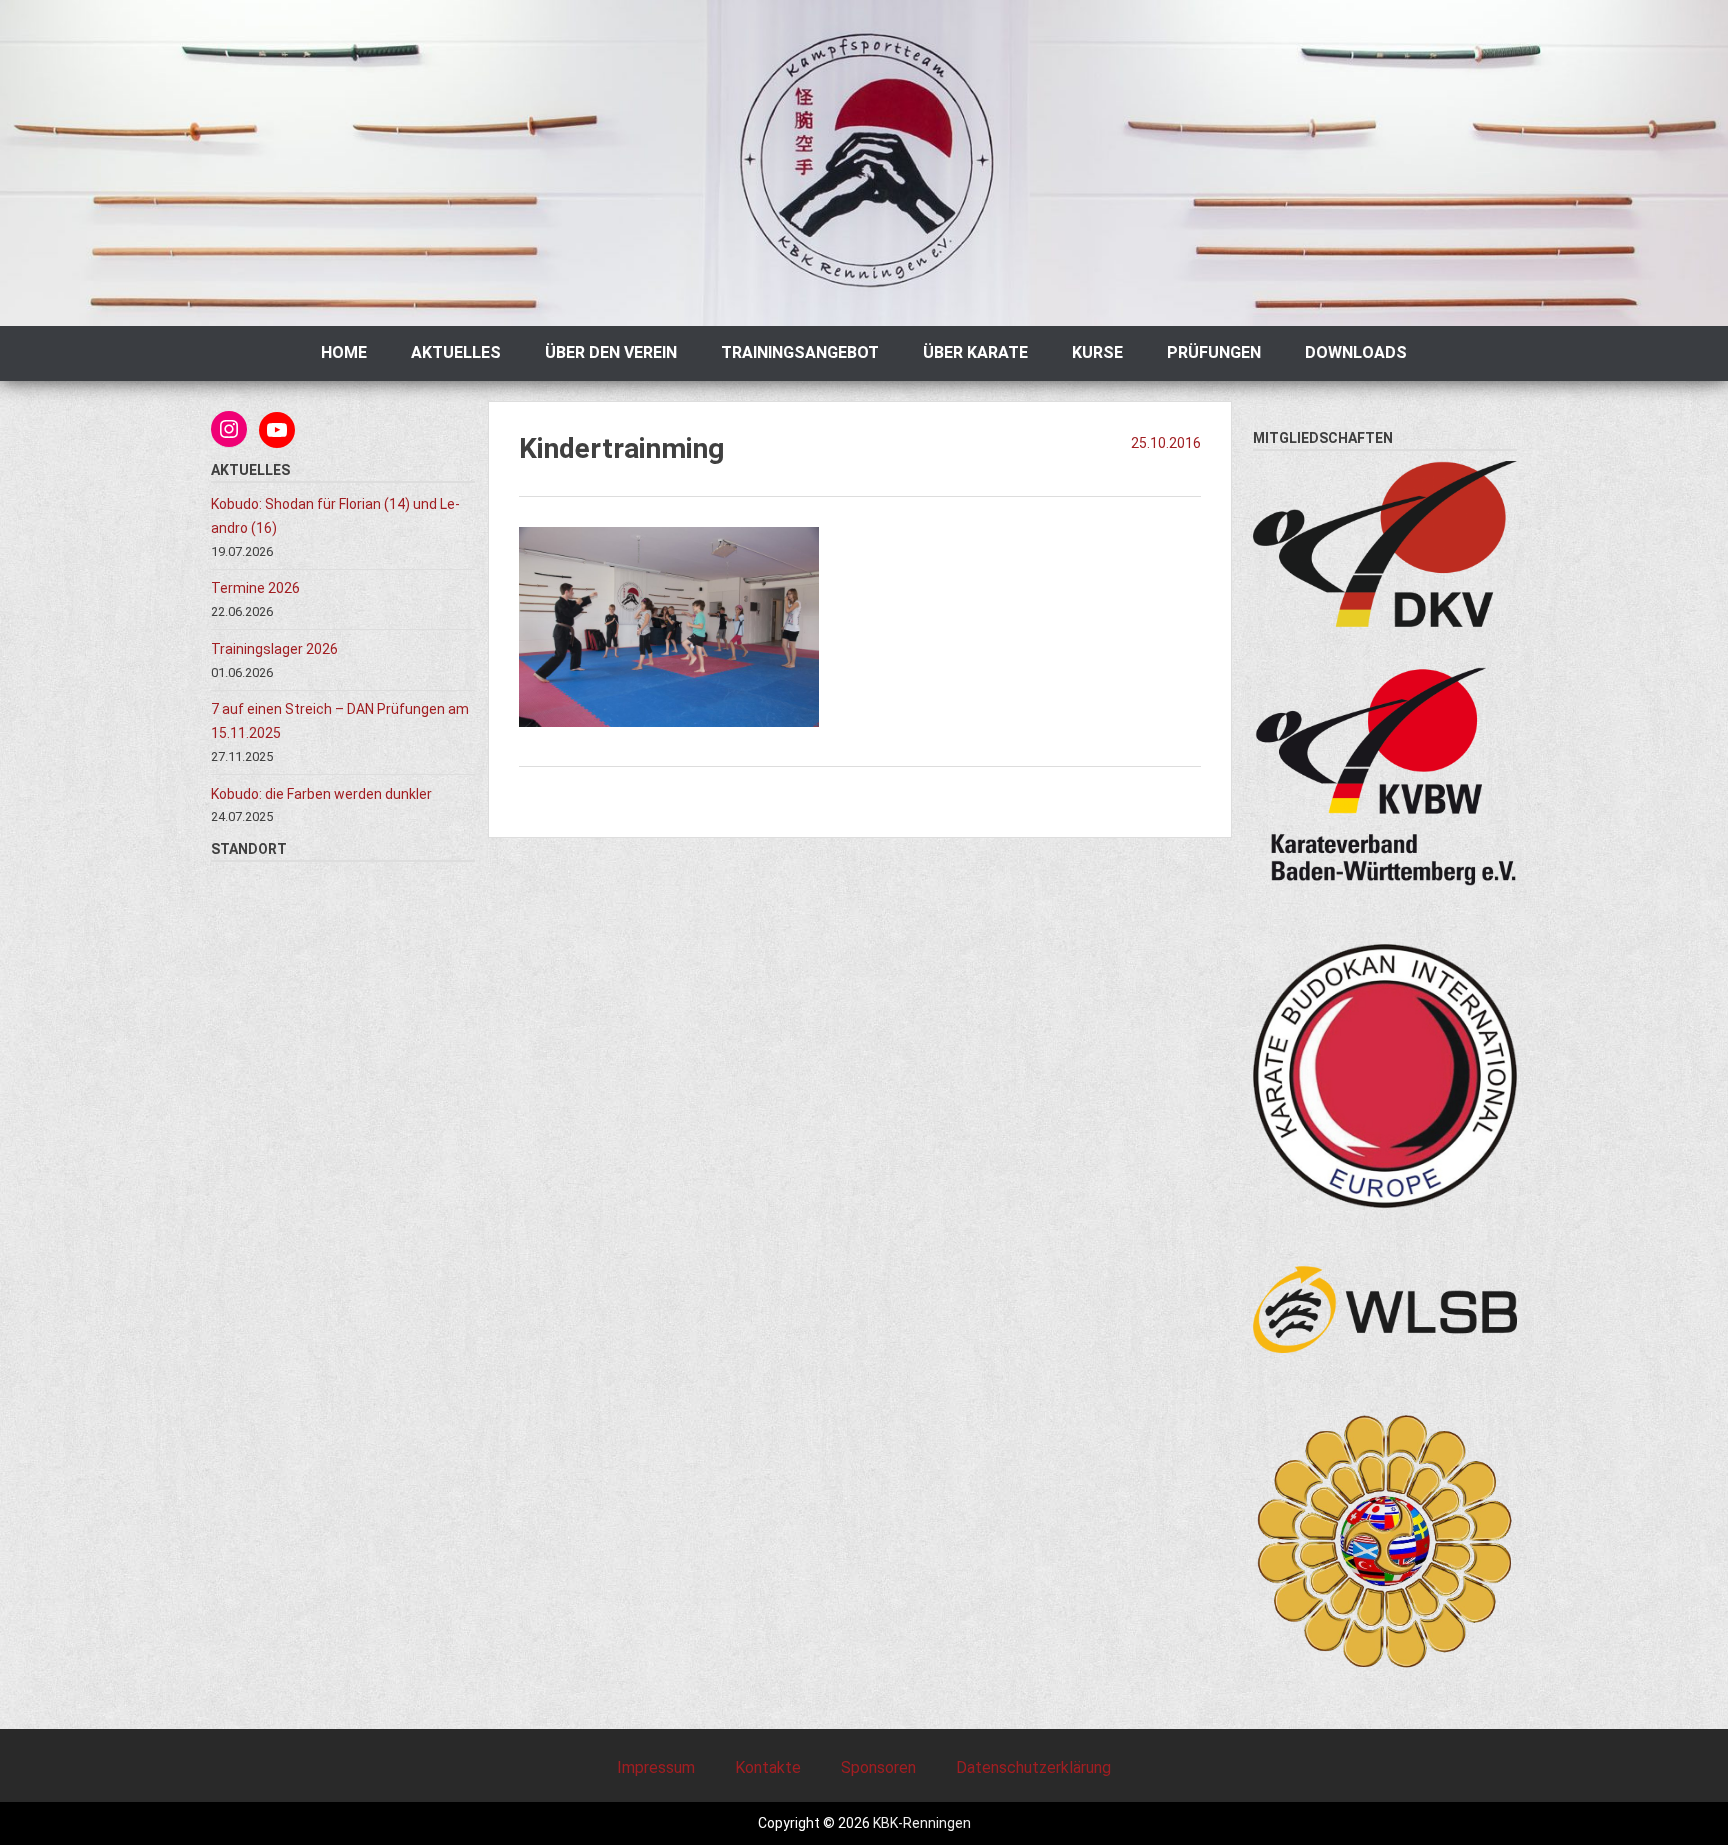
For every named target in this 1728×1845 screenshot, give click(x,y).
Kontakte (768, 1767)
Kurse (1097, 352)
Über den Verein (611, 352)
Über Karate (975, 352)
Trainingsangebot (800, 352)
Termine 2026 (255, 588)
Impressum (656, 1767)
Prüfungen (1214, 352)
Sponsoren (878, 1767)
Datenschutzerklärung (1033, 1767)
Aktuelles (456, 352)
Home (344, 352)
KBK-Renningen (920, 1823)
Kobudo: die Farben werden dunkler (323, 794)
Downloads (1356, 352)
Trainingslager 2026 (274, 649)
